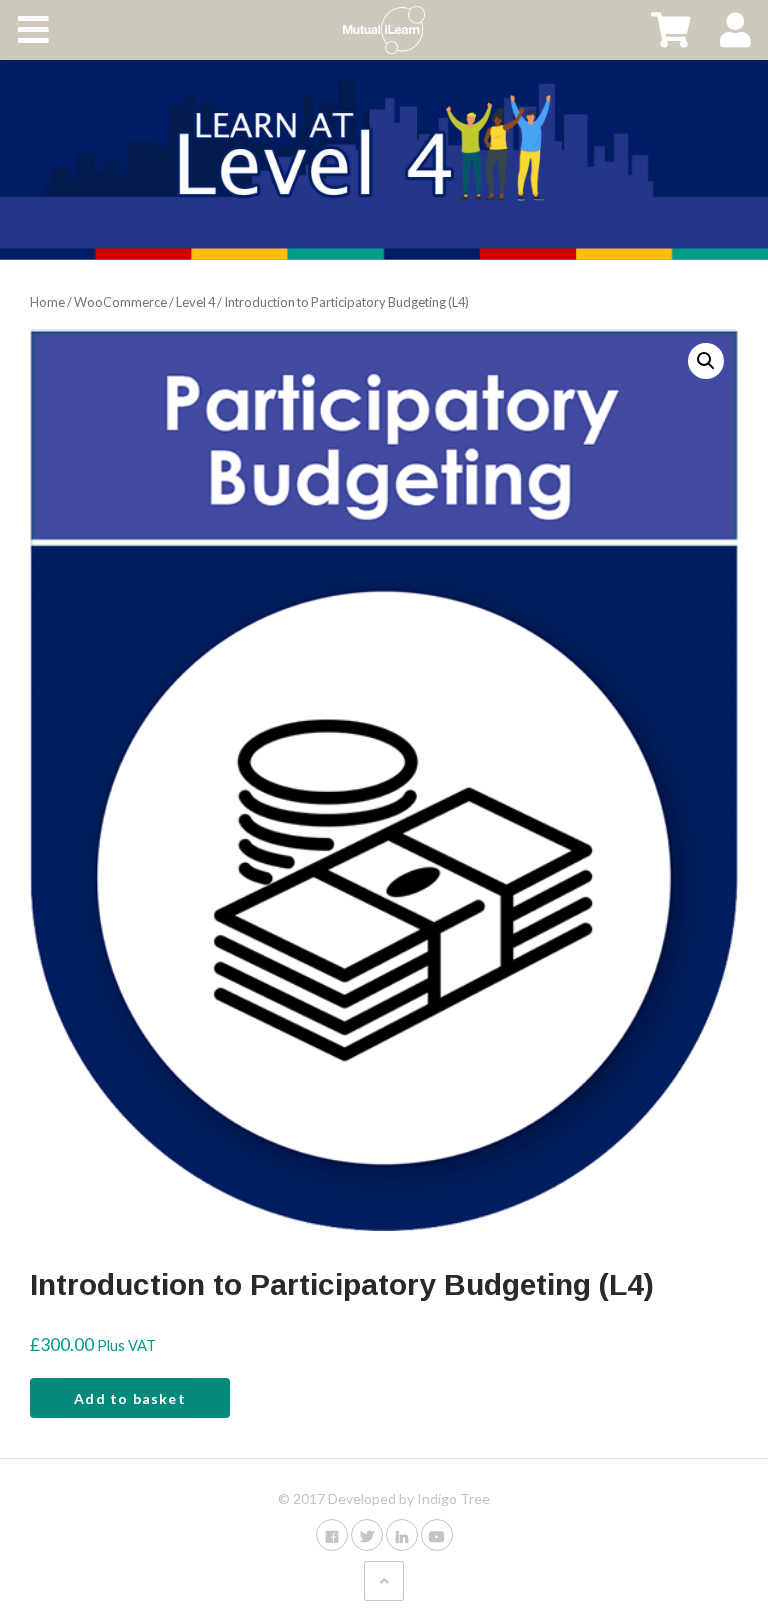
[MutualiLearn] (384, 30)
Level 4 (195, 302)
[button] (706, 361)
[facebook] (332, 1534)
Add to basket (130, 1398)
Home (47, 302)
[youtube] (437, 1534)
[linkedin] (402, 1534)
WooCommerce (120, 302)
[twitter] (367, 1534)
